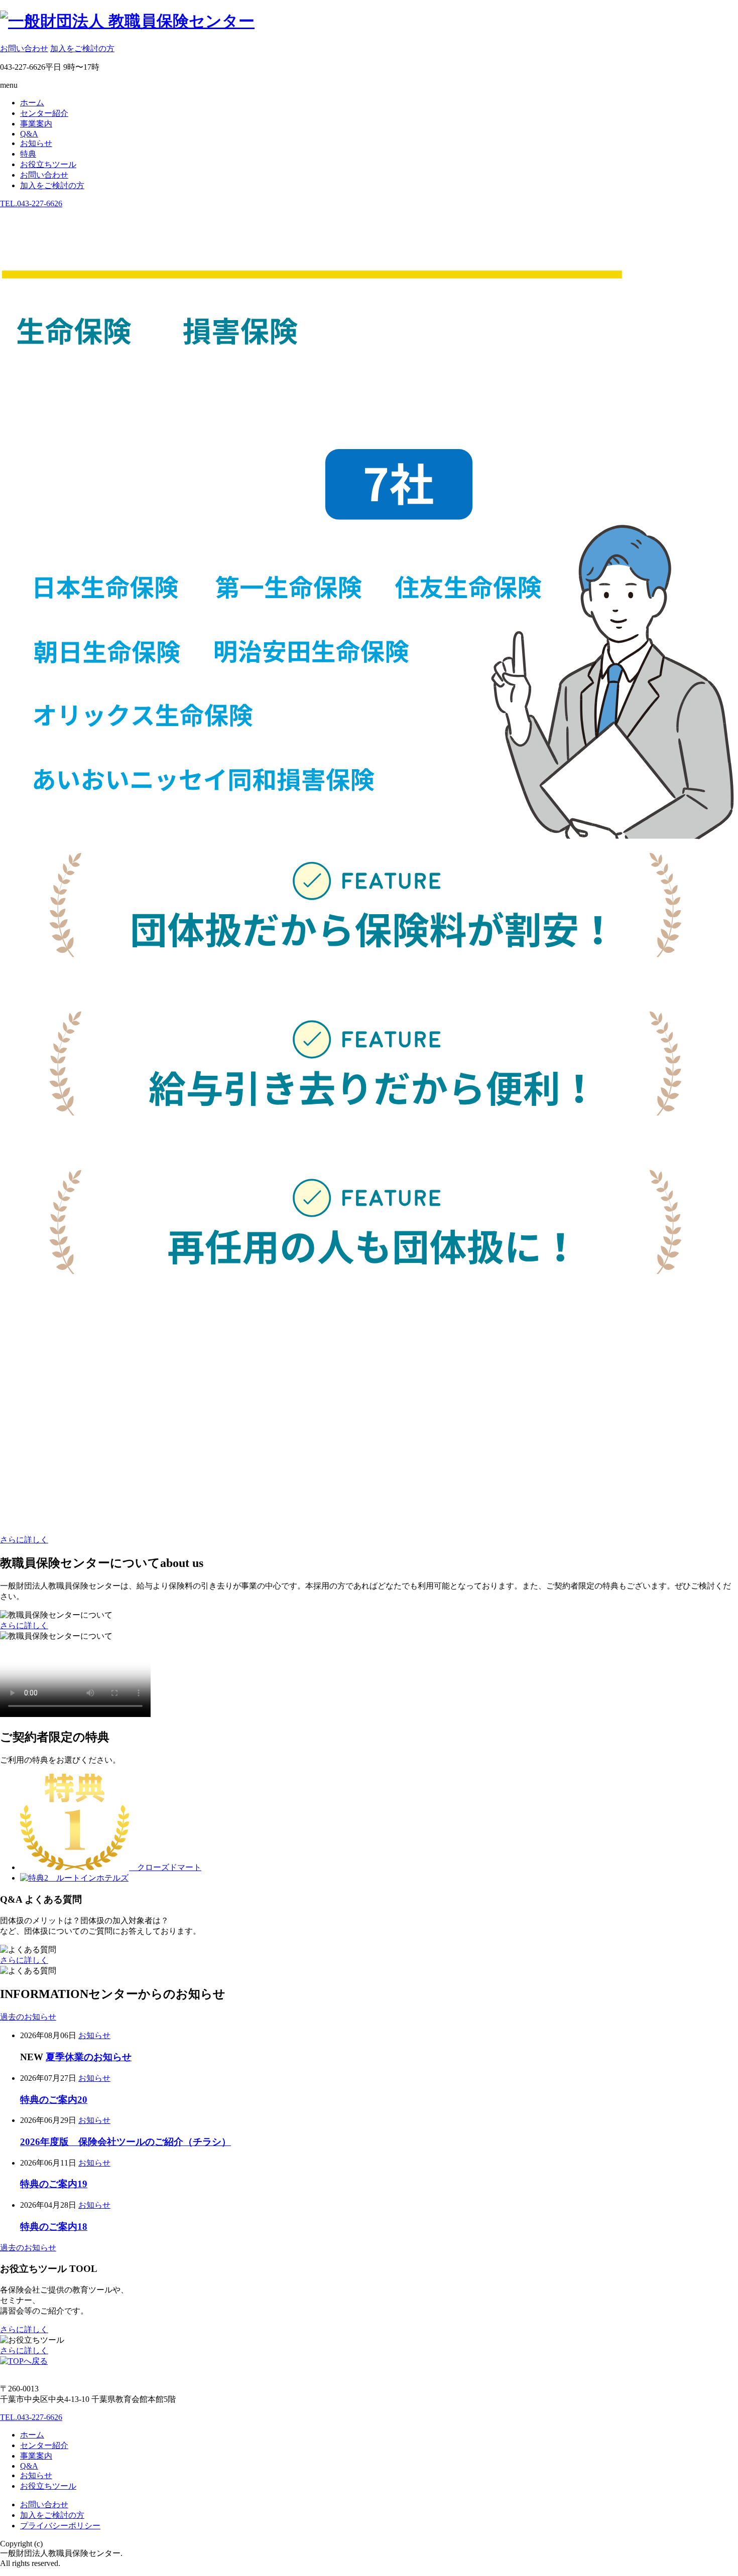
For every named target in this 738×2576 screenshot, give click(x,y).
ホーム (32, 103)
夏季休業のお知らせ (89, 2057)
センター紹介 (44, 113)
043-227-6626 (31, 203)
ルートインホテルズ (88, 1878)
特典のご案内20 (54, 2100)
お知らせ (36, 143)
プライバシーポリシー (60, 2526)
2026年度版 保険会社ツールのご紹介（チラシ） (126, 2142)
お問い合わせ (24, 48)
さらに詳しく (24, 1540)
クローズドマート (165, 1867)
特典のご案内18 (54, 2227)
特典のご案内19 (54, 2184)
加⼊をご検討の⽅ (82, 48)
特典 (28, 154)
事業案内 (36, 124)
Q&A (29, 134)
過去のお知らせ (28, 2017)
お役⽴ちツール (48, 164)
